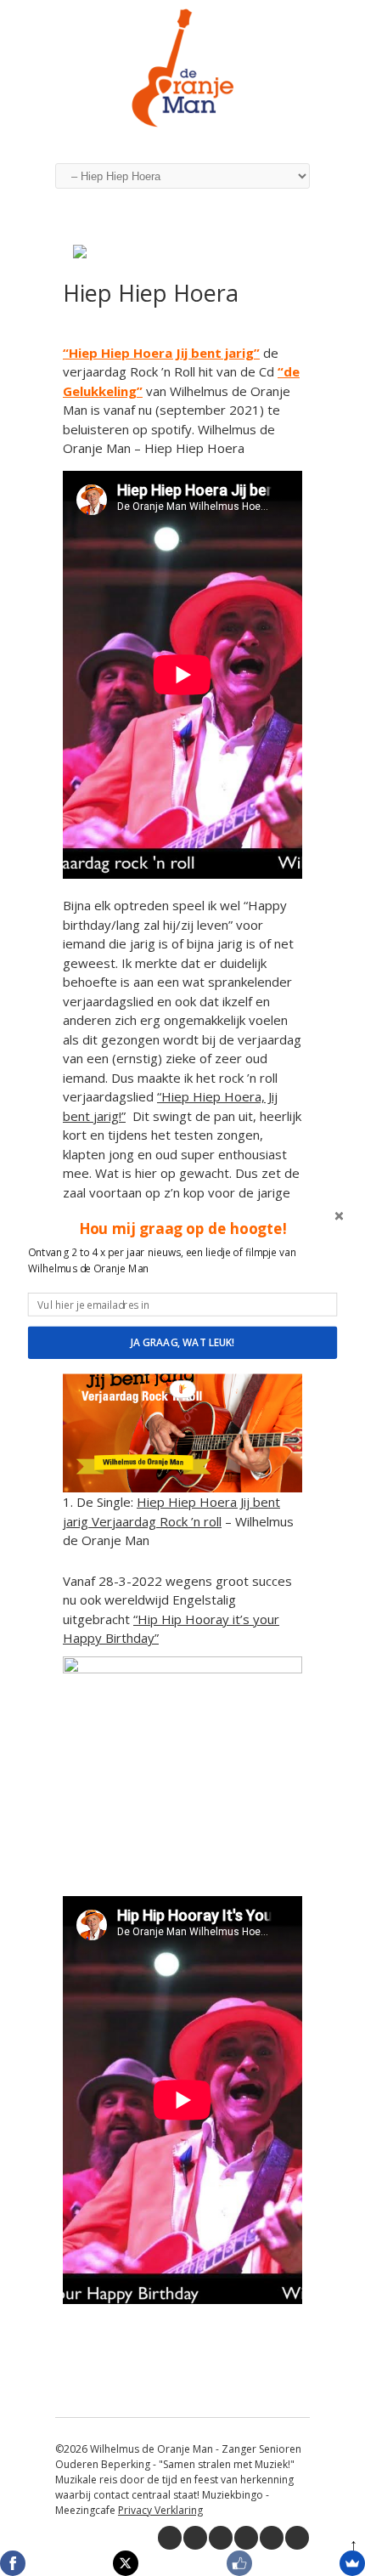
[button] (182, 1228)
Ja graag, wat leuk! (182, 1342)
